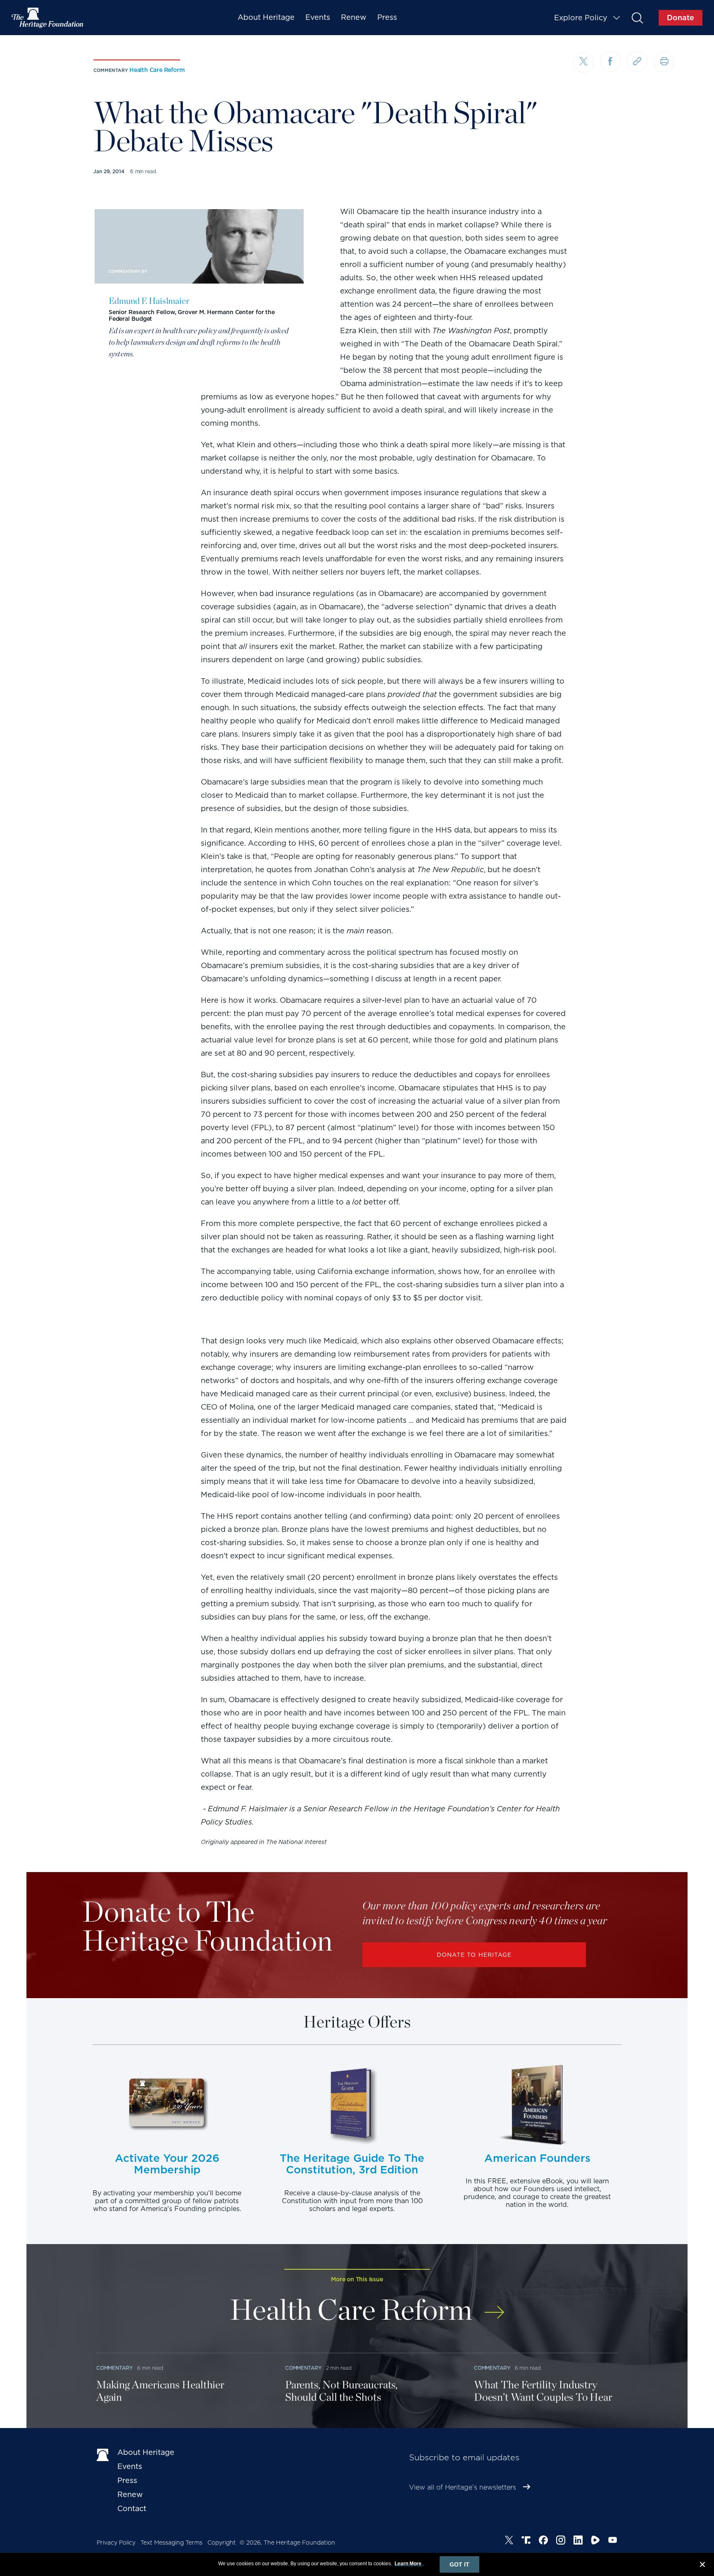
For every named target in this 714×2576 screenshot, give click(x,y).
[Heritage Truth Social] (526, 2541)
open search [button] (637, 18)
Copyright (222, 2543)
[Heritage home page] (103, 2454)
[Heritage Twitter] (509, 2541)
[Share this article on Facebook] (610, 62)
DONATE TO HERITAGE (474, 1955)
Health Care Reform (157, 70)
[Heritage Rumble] (595, 2541)
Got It (459, 2564)
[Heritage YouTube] (613, 2541)
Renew (354, 17)
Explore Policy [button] (581, 18)
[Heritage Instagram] (561, 2541)
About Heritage (266, 17)
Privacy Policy (116, 2543)
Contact (132, 2508)
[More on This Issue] (494, 2307)
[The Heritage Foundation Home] (48, 18)
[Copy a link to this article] (637, 62)
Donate (681, 18)
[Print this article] (664, 62)
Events (318, 17)
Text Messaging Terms (171, 2543)
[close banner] (702, 2566)
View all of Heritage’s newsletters (463, 2487)
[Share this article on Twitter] (583, 62)
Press (387, 17)
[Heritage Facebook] (543, 2541)
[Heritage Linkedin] (578, 2541)
